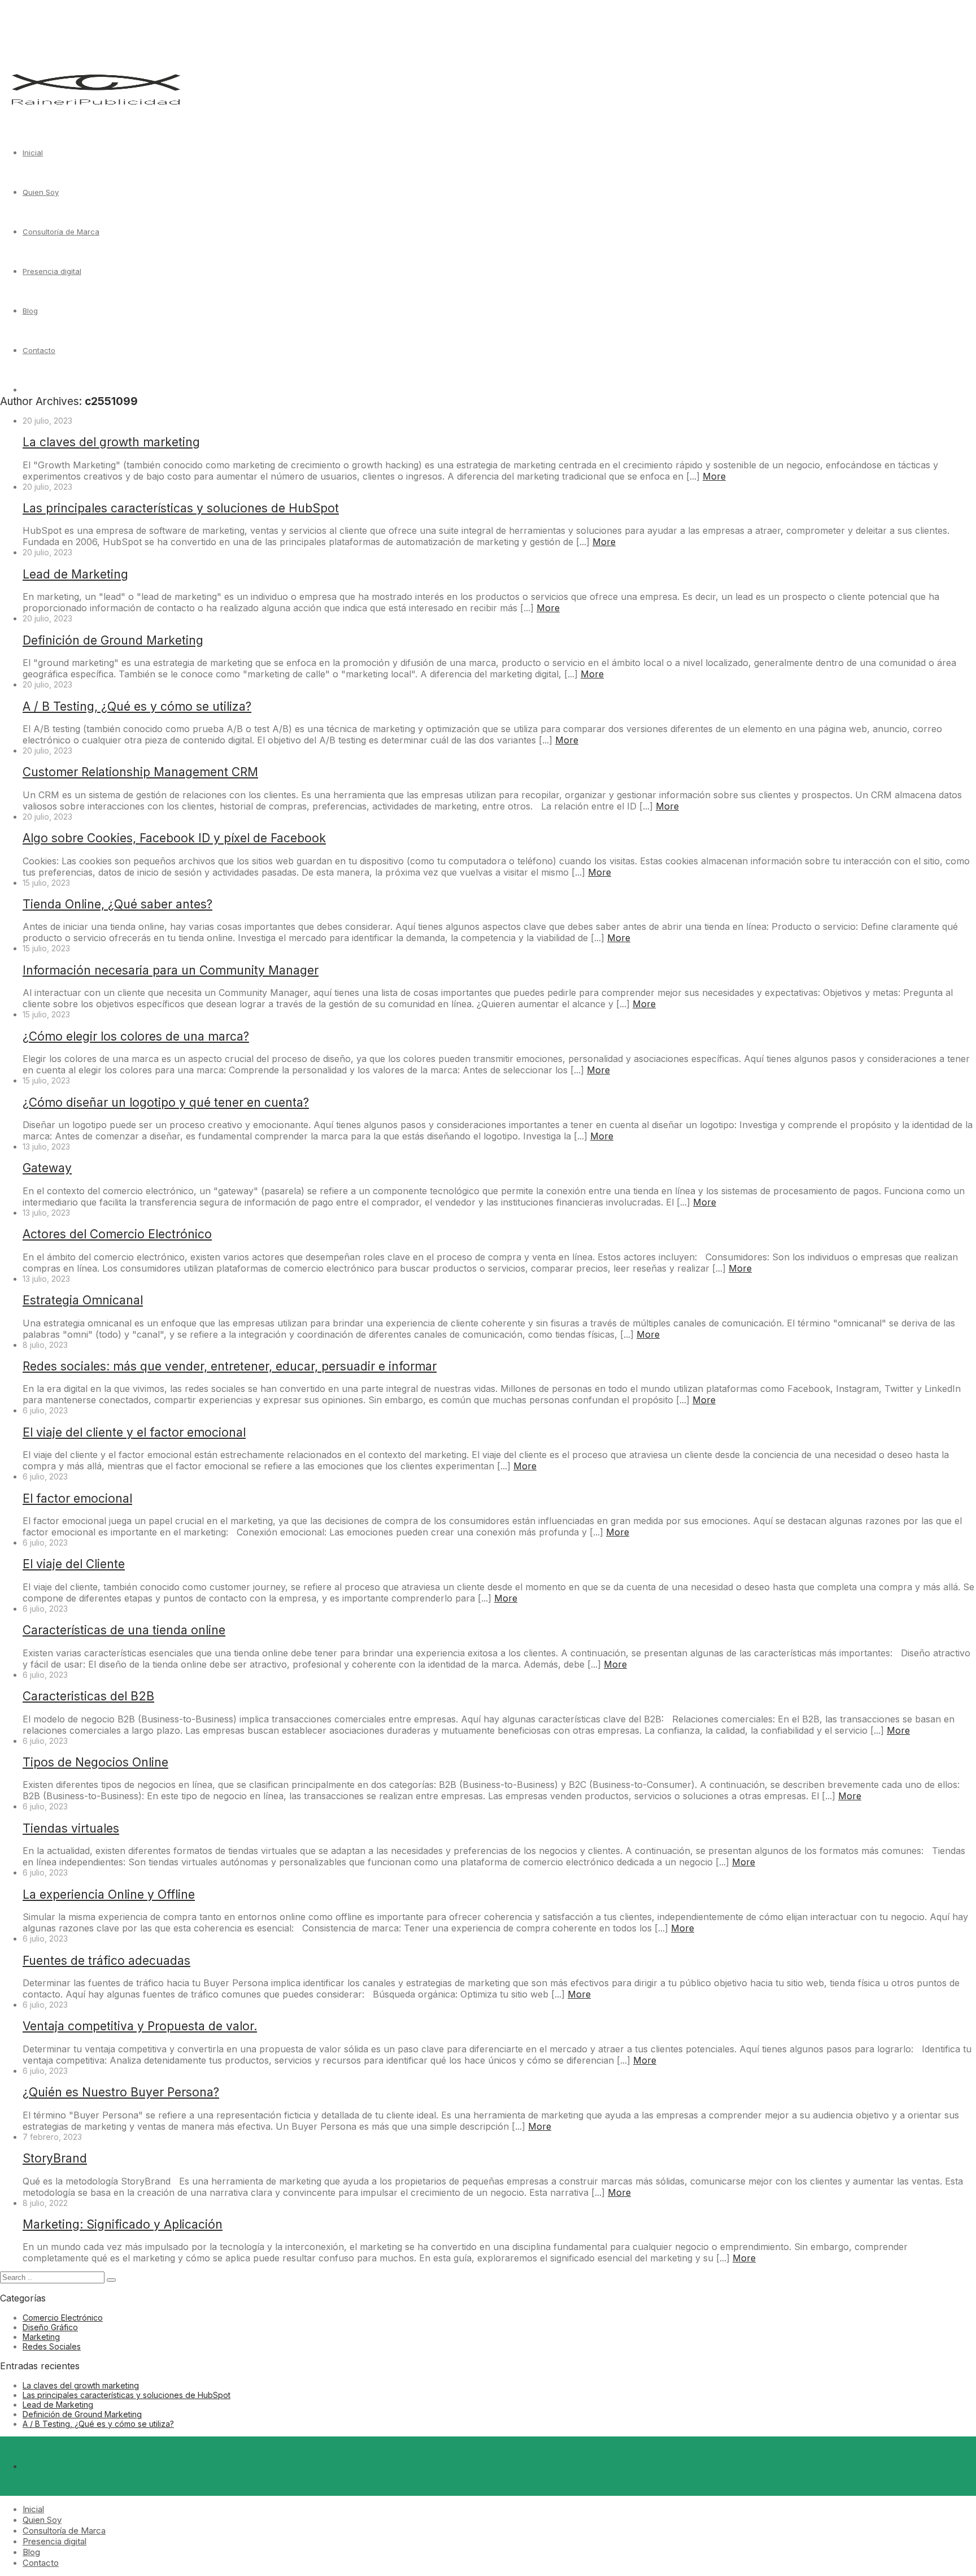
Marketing (41, 2337)
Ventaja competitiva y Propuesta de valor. (140, 2026)
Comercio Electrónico (63, 2318)
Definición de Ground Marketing (113, 640)
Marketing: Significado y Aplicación (123, 2224)
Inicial (33, 153)
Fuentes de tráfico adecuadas (106, 1961)
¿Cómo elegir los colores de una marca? (136, 1036)
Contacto (39, 350)
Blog (30, 311)
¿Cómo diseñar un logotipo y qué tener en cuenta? (166, 1102)
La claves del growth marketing (111, 442)
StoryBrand (55, 2158)
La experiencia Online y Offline (109, 1894)
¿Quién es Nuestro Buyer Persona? (121, 2092)
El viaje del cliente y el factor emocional (134, 1432)
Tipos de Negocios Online (95, 1762)
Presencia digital (52, 271)
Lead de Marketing (75, 574)
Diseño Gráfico (50, 2327)
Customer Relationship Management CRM (140, 772)
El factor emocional (77, 1498)
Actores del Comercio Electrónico (117, 1234)
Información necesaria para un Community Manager (171, 970)
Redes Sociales (52, 2346)
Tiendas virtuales (71, 1828)
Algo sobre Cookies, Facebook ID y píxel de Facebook (174, 838)
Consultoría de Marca (61, 232)
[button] (111, 2280)
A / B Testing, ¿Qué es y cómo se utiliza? (137, 706)
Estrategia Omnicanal (83, 1300)
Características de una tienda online (124, 1630)
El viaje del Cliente (74, 1564)
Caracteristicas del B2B (88, 1696)
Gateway (47, 1168)
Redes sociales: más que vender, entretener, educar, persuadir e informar (230, 1366)
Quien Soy (41, 192)
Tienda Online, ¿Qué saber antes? (117, 904)
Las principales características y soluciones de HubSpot (181, 508)
